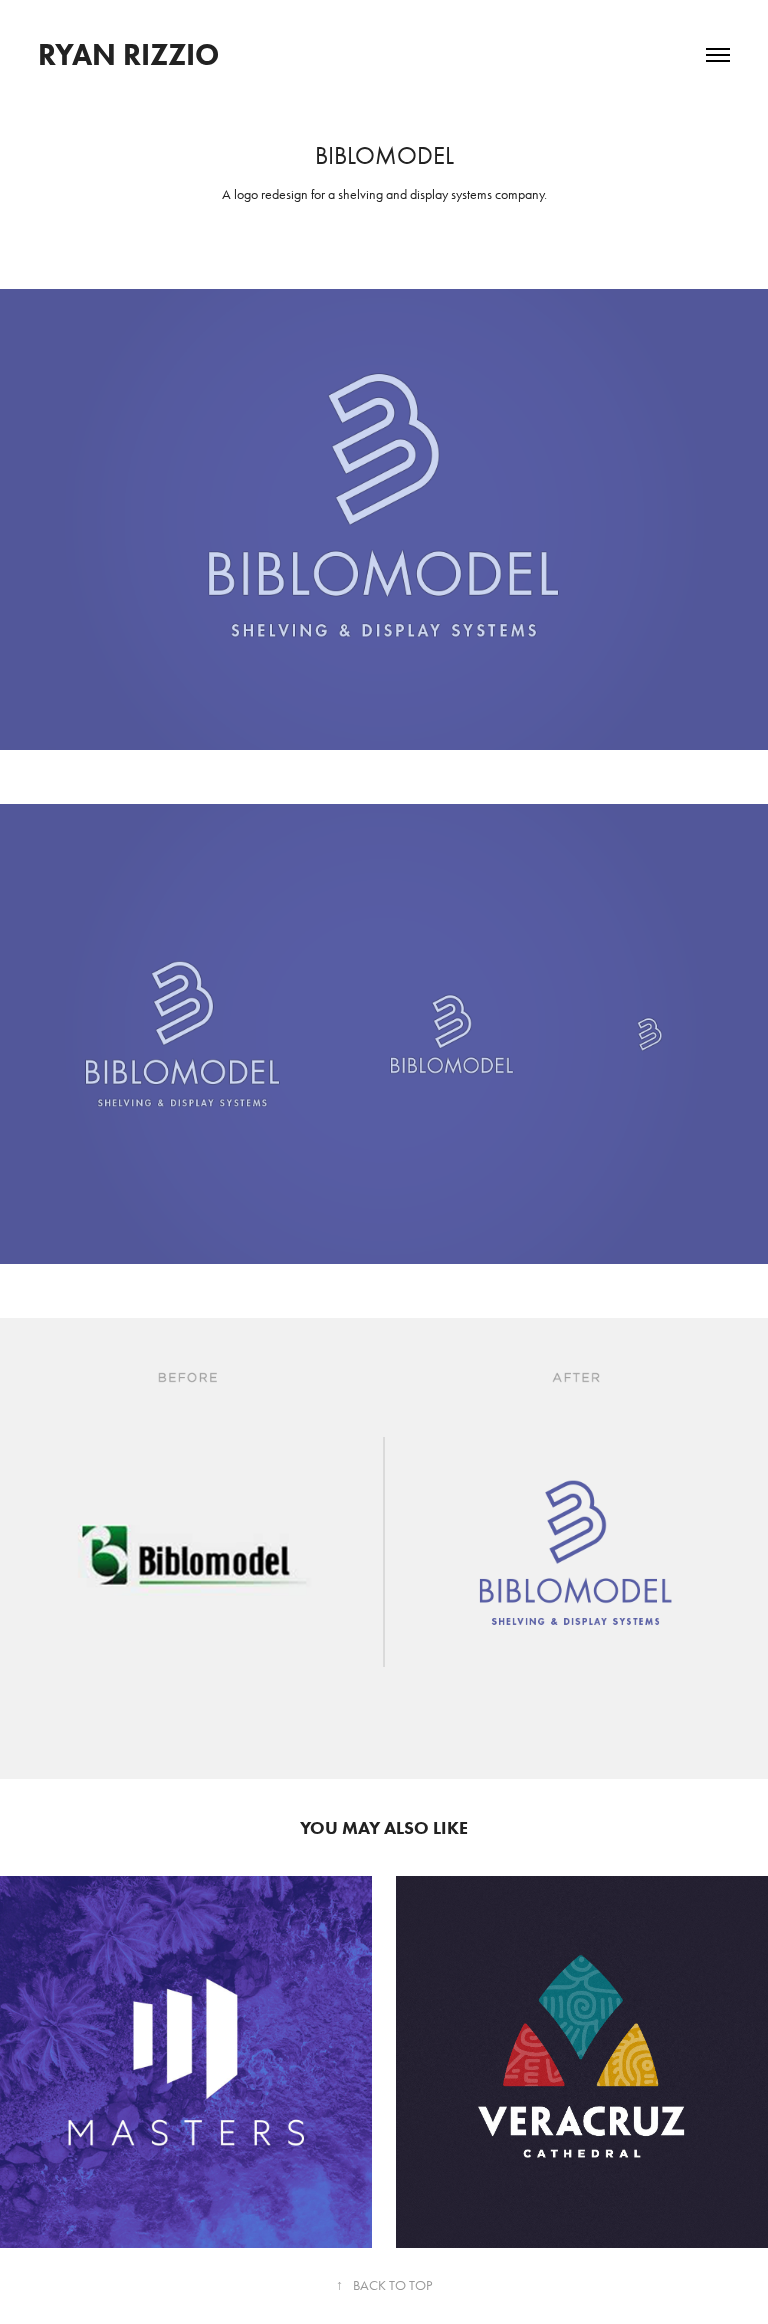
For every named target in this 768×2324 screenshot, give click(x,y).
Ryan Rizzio (128, 54)
